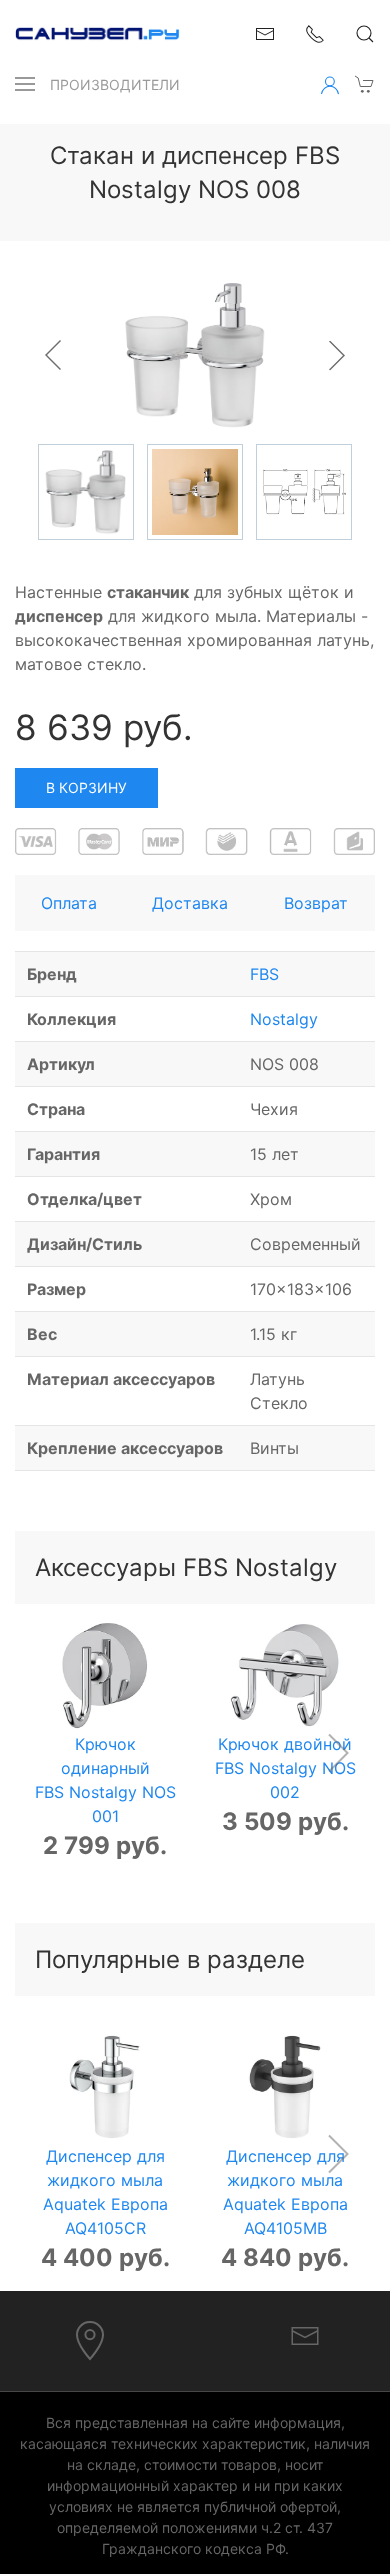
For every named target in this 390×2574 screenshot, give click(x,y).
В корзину (86, 787)
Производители (115, 84)
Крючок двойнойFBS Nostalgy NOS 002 (285, 1768)
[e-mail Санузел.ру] (265, 32)
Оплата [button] (69, 903)
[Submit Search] (365, 34)
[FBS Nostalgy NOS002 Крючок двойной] (285, 1675)
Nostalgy (284, 1019)
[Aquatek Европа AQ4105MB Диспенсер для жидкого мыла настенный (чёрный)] (285, 2087)
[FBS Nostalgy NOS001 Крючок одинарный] (105, 1675)
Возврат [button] (316, 903)
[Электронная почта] (305, 2334)
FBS (264, 974)
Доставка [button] (190, 903)
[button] (25, 84)
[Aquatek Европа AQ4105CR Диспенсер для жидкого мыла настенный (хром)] (105, 2087)
